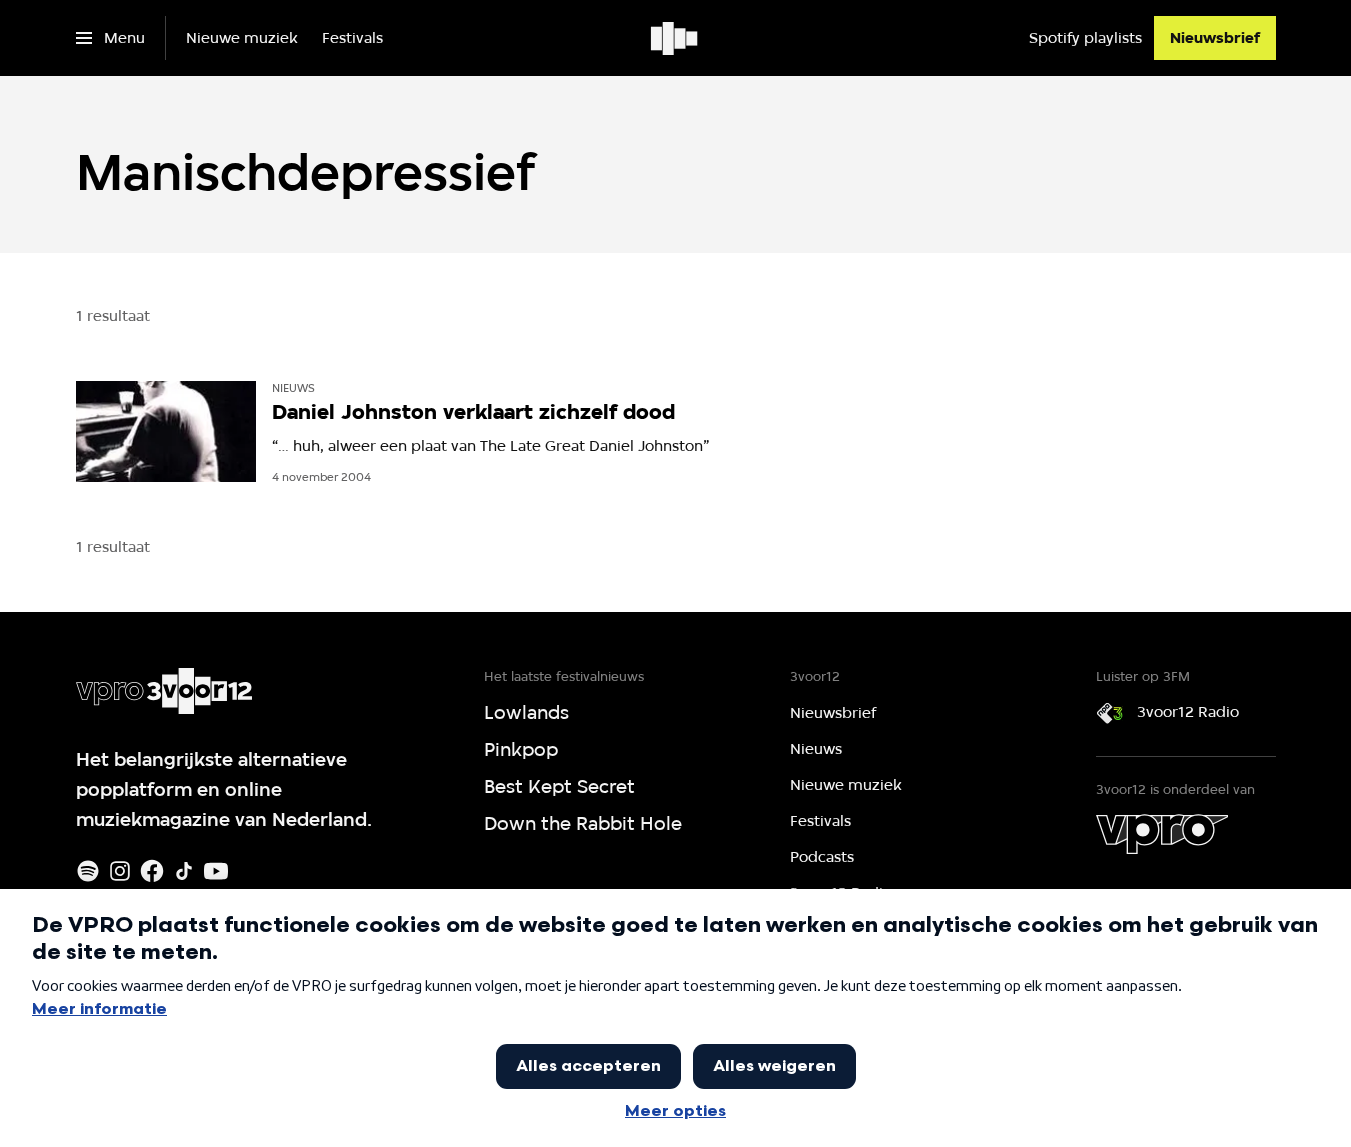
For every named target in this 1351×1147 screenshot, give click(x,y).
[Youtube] (216, 871)
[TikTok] (184, 871)
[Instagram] (120, 871)
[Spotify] (88, 871)
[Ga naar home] (675, 38)
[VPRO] (1162, 834)
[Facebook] (152, 871)
